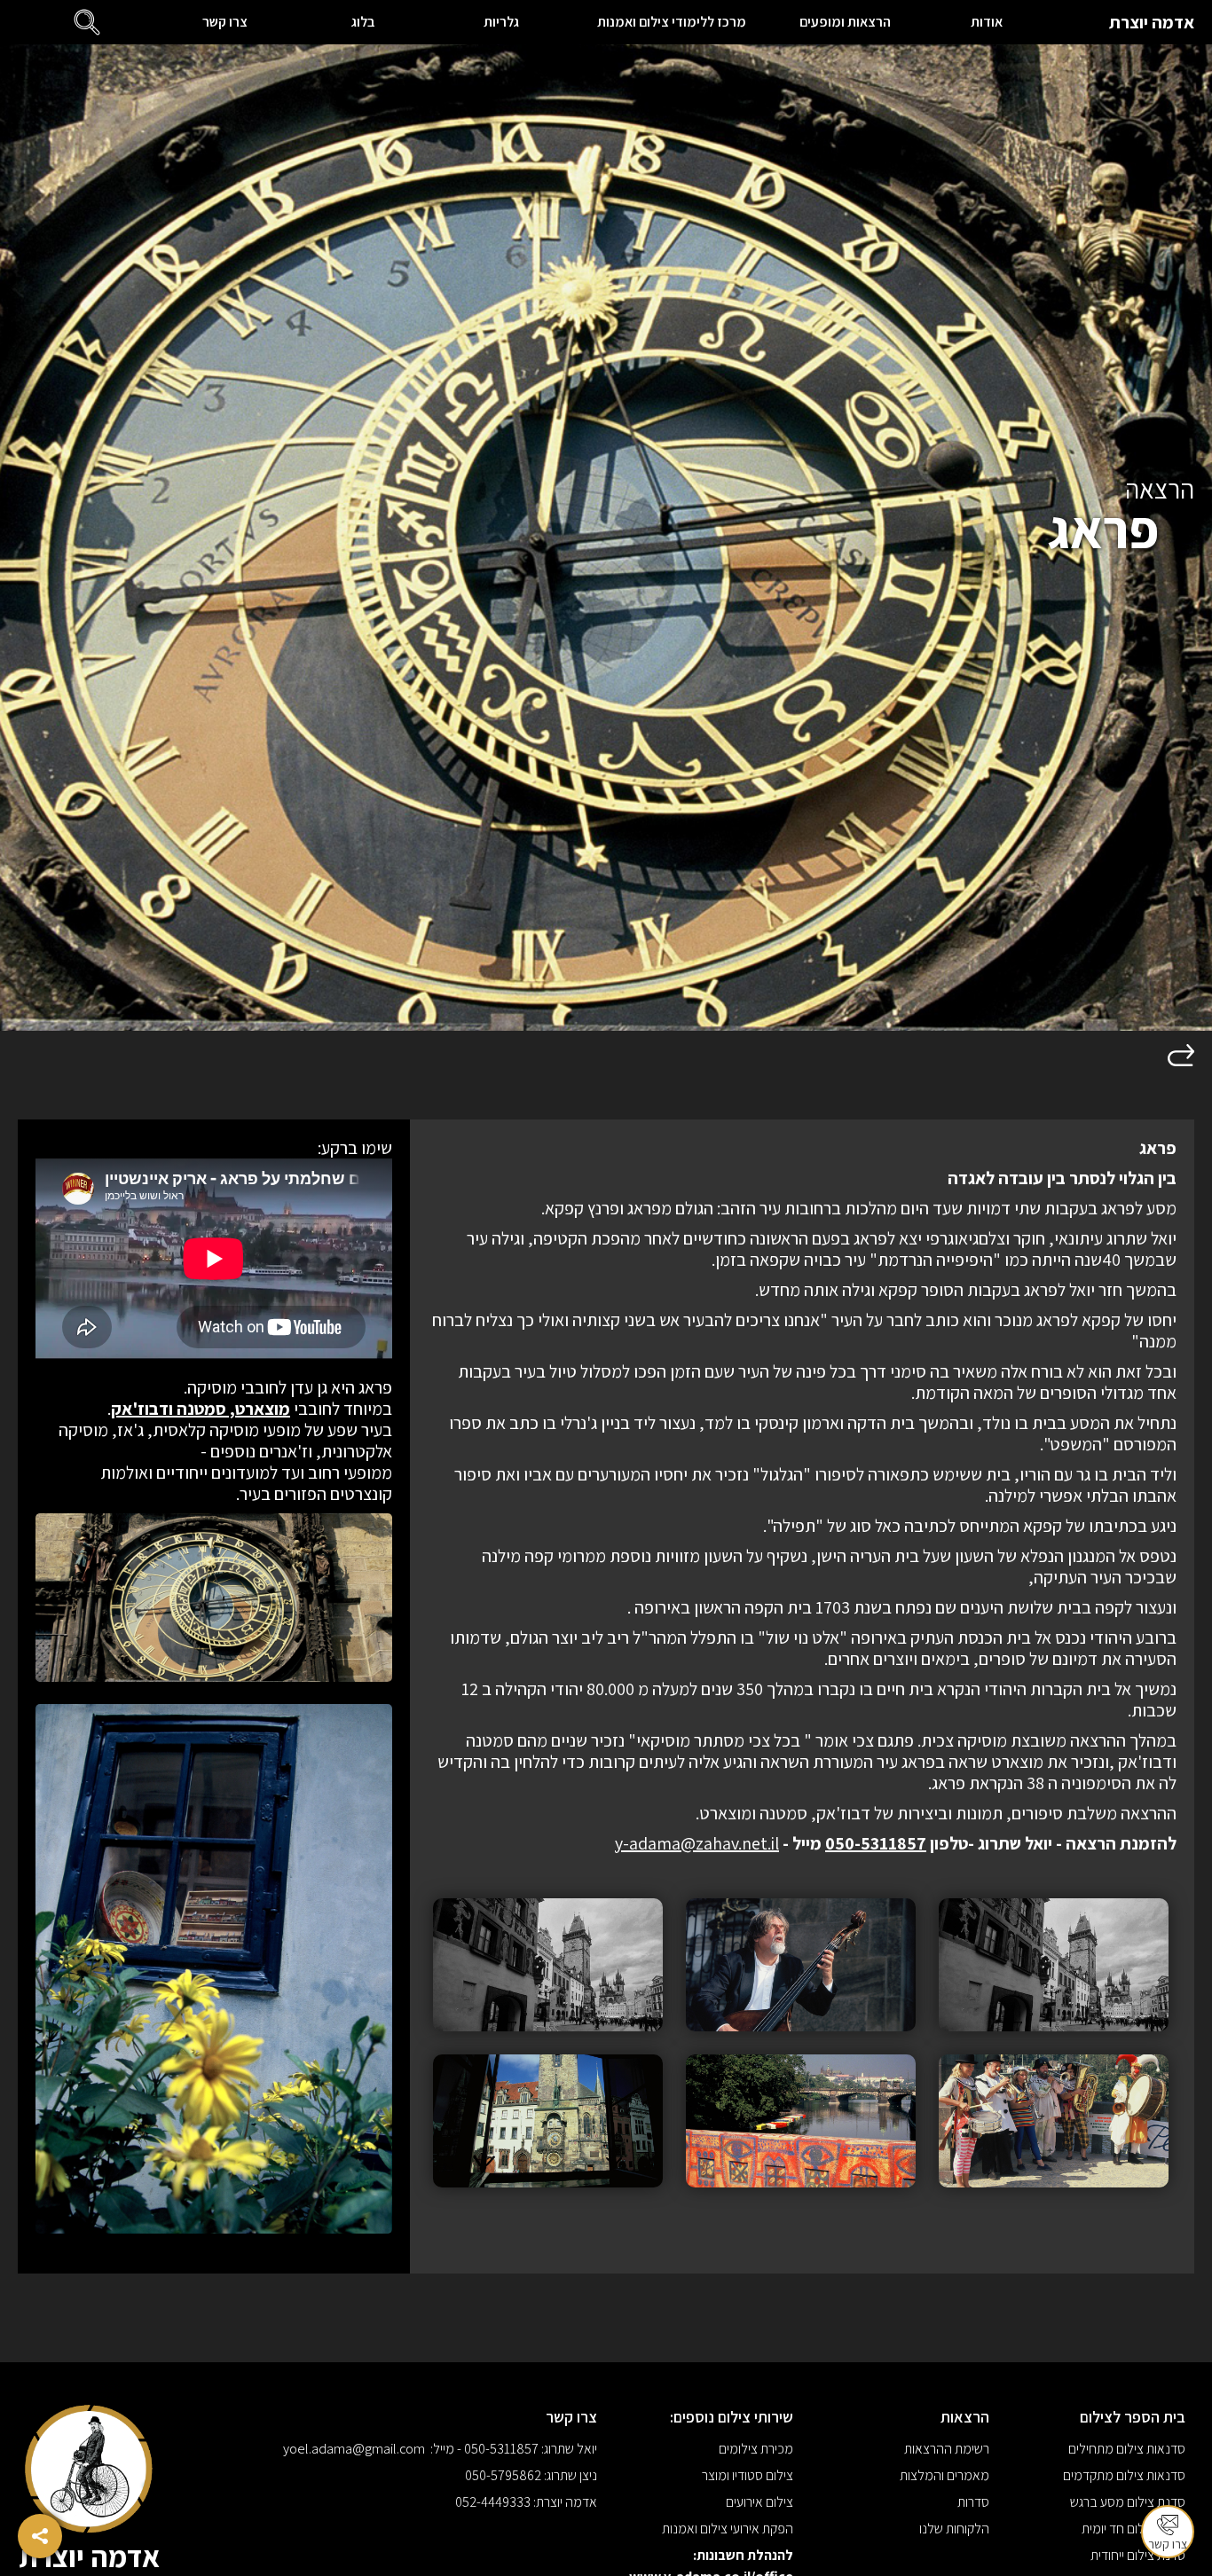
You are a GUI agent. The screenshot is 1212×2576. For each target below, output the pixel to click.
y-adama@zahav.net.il (697, 1843)
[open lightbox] (1054, 1965)
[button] (87, 22)
